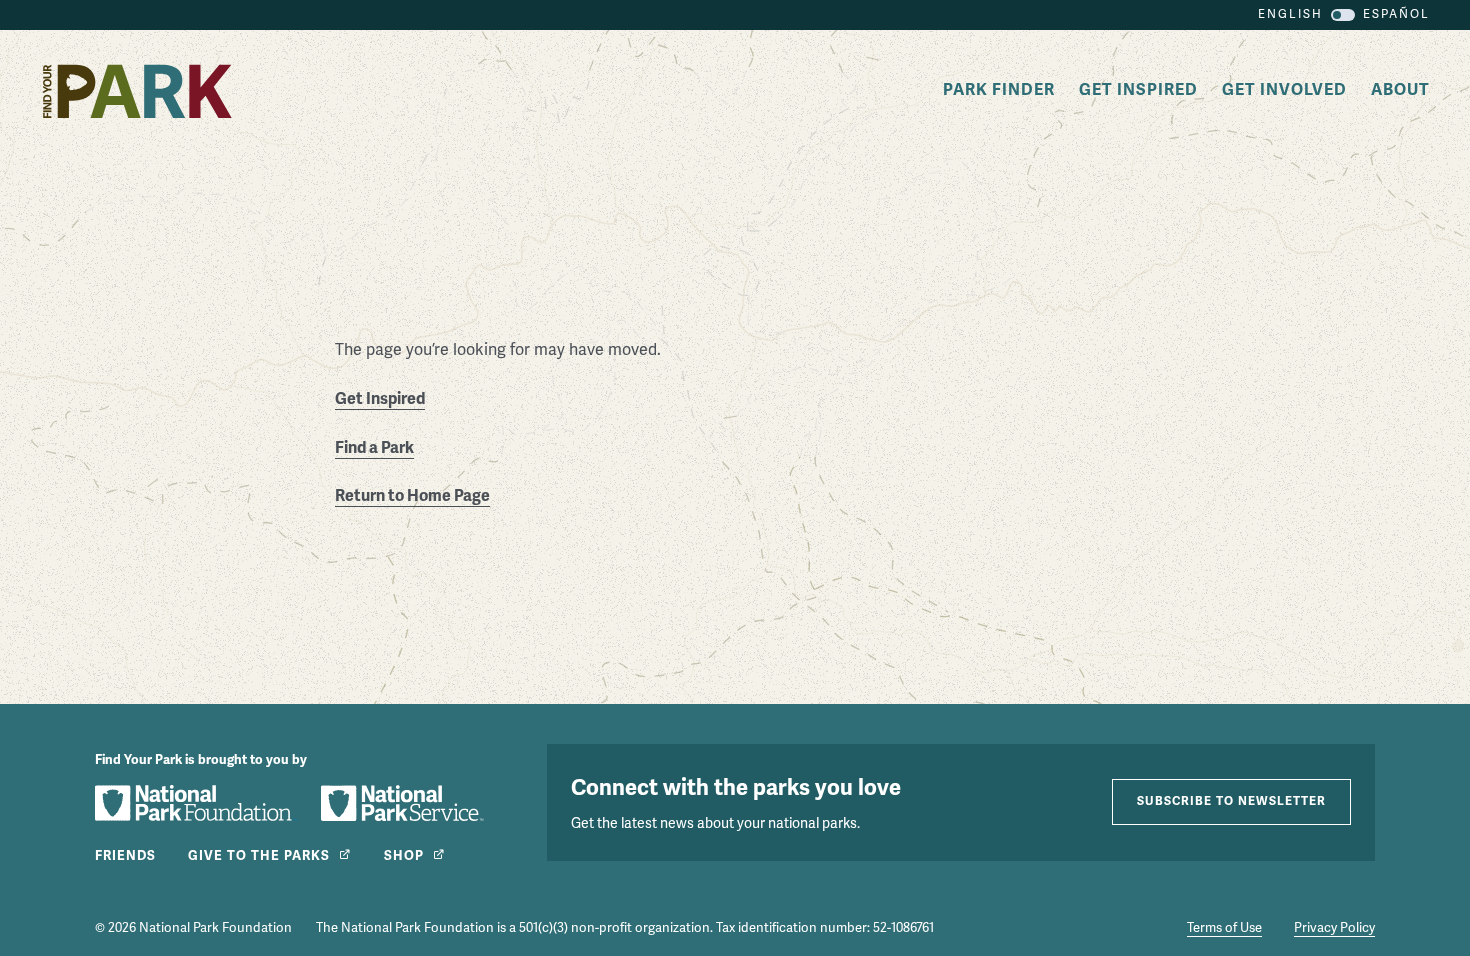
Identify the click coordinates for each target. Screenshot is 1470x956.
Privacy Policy (1334, 928)
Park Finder (999, 90)
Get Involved (1284, 90)
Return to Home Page (412, 496)
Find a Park (374, 448)
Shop (404, 856)
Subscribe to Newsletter (1231, 801)
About (1400, 90)
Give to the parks (259, 856)
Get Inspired (1138, 90)
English (1290, 14)
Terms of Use (1224, 928)
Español (1396, 14)
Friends (125, 856)
